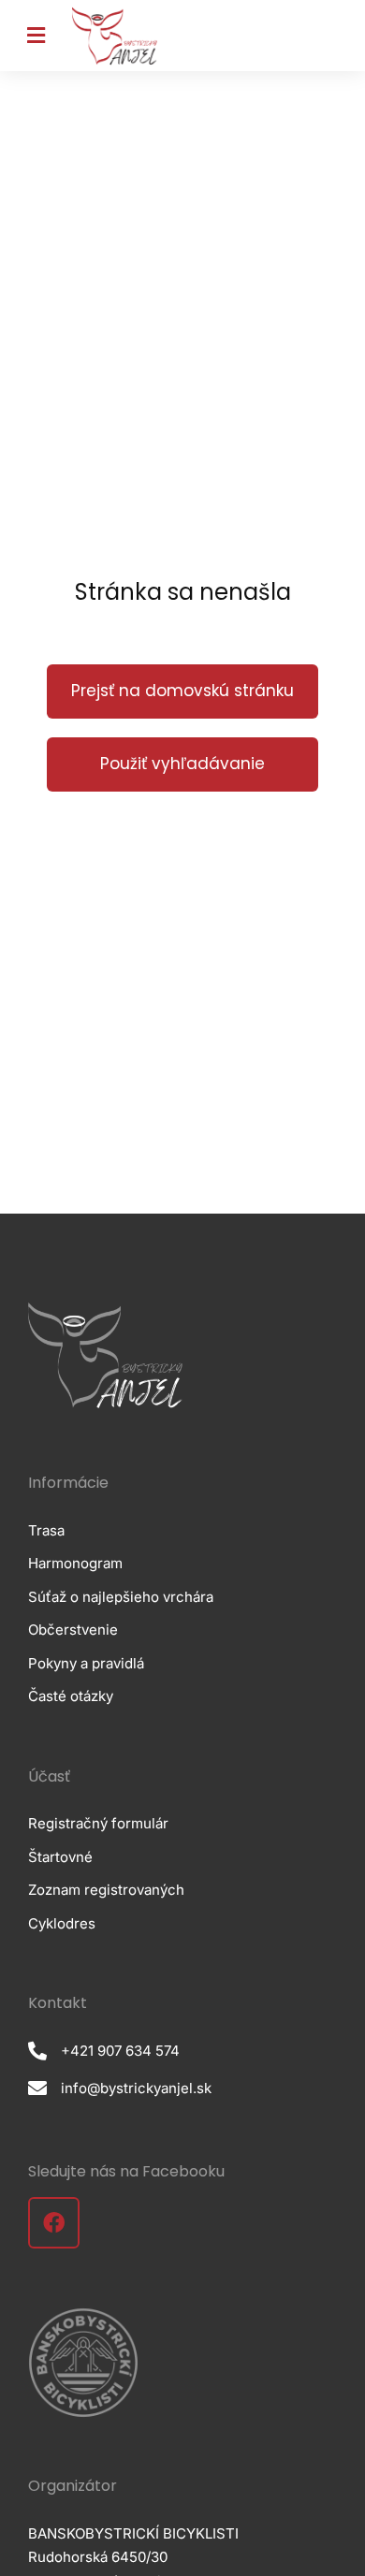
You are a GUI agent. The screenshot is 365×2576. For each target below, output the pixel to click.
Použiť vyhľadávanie (182, 764)
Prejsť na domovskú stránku (182, 691)
